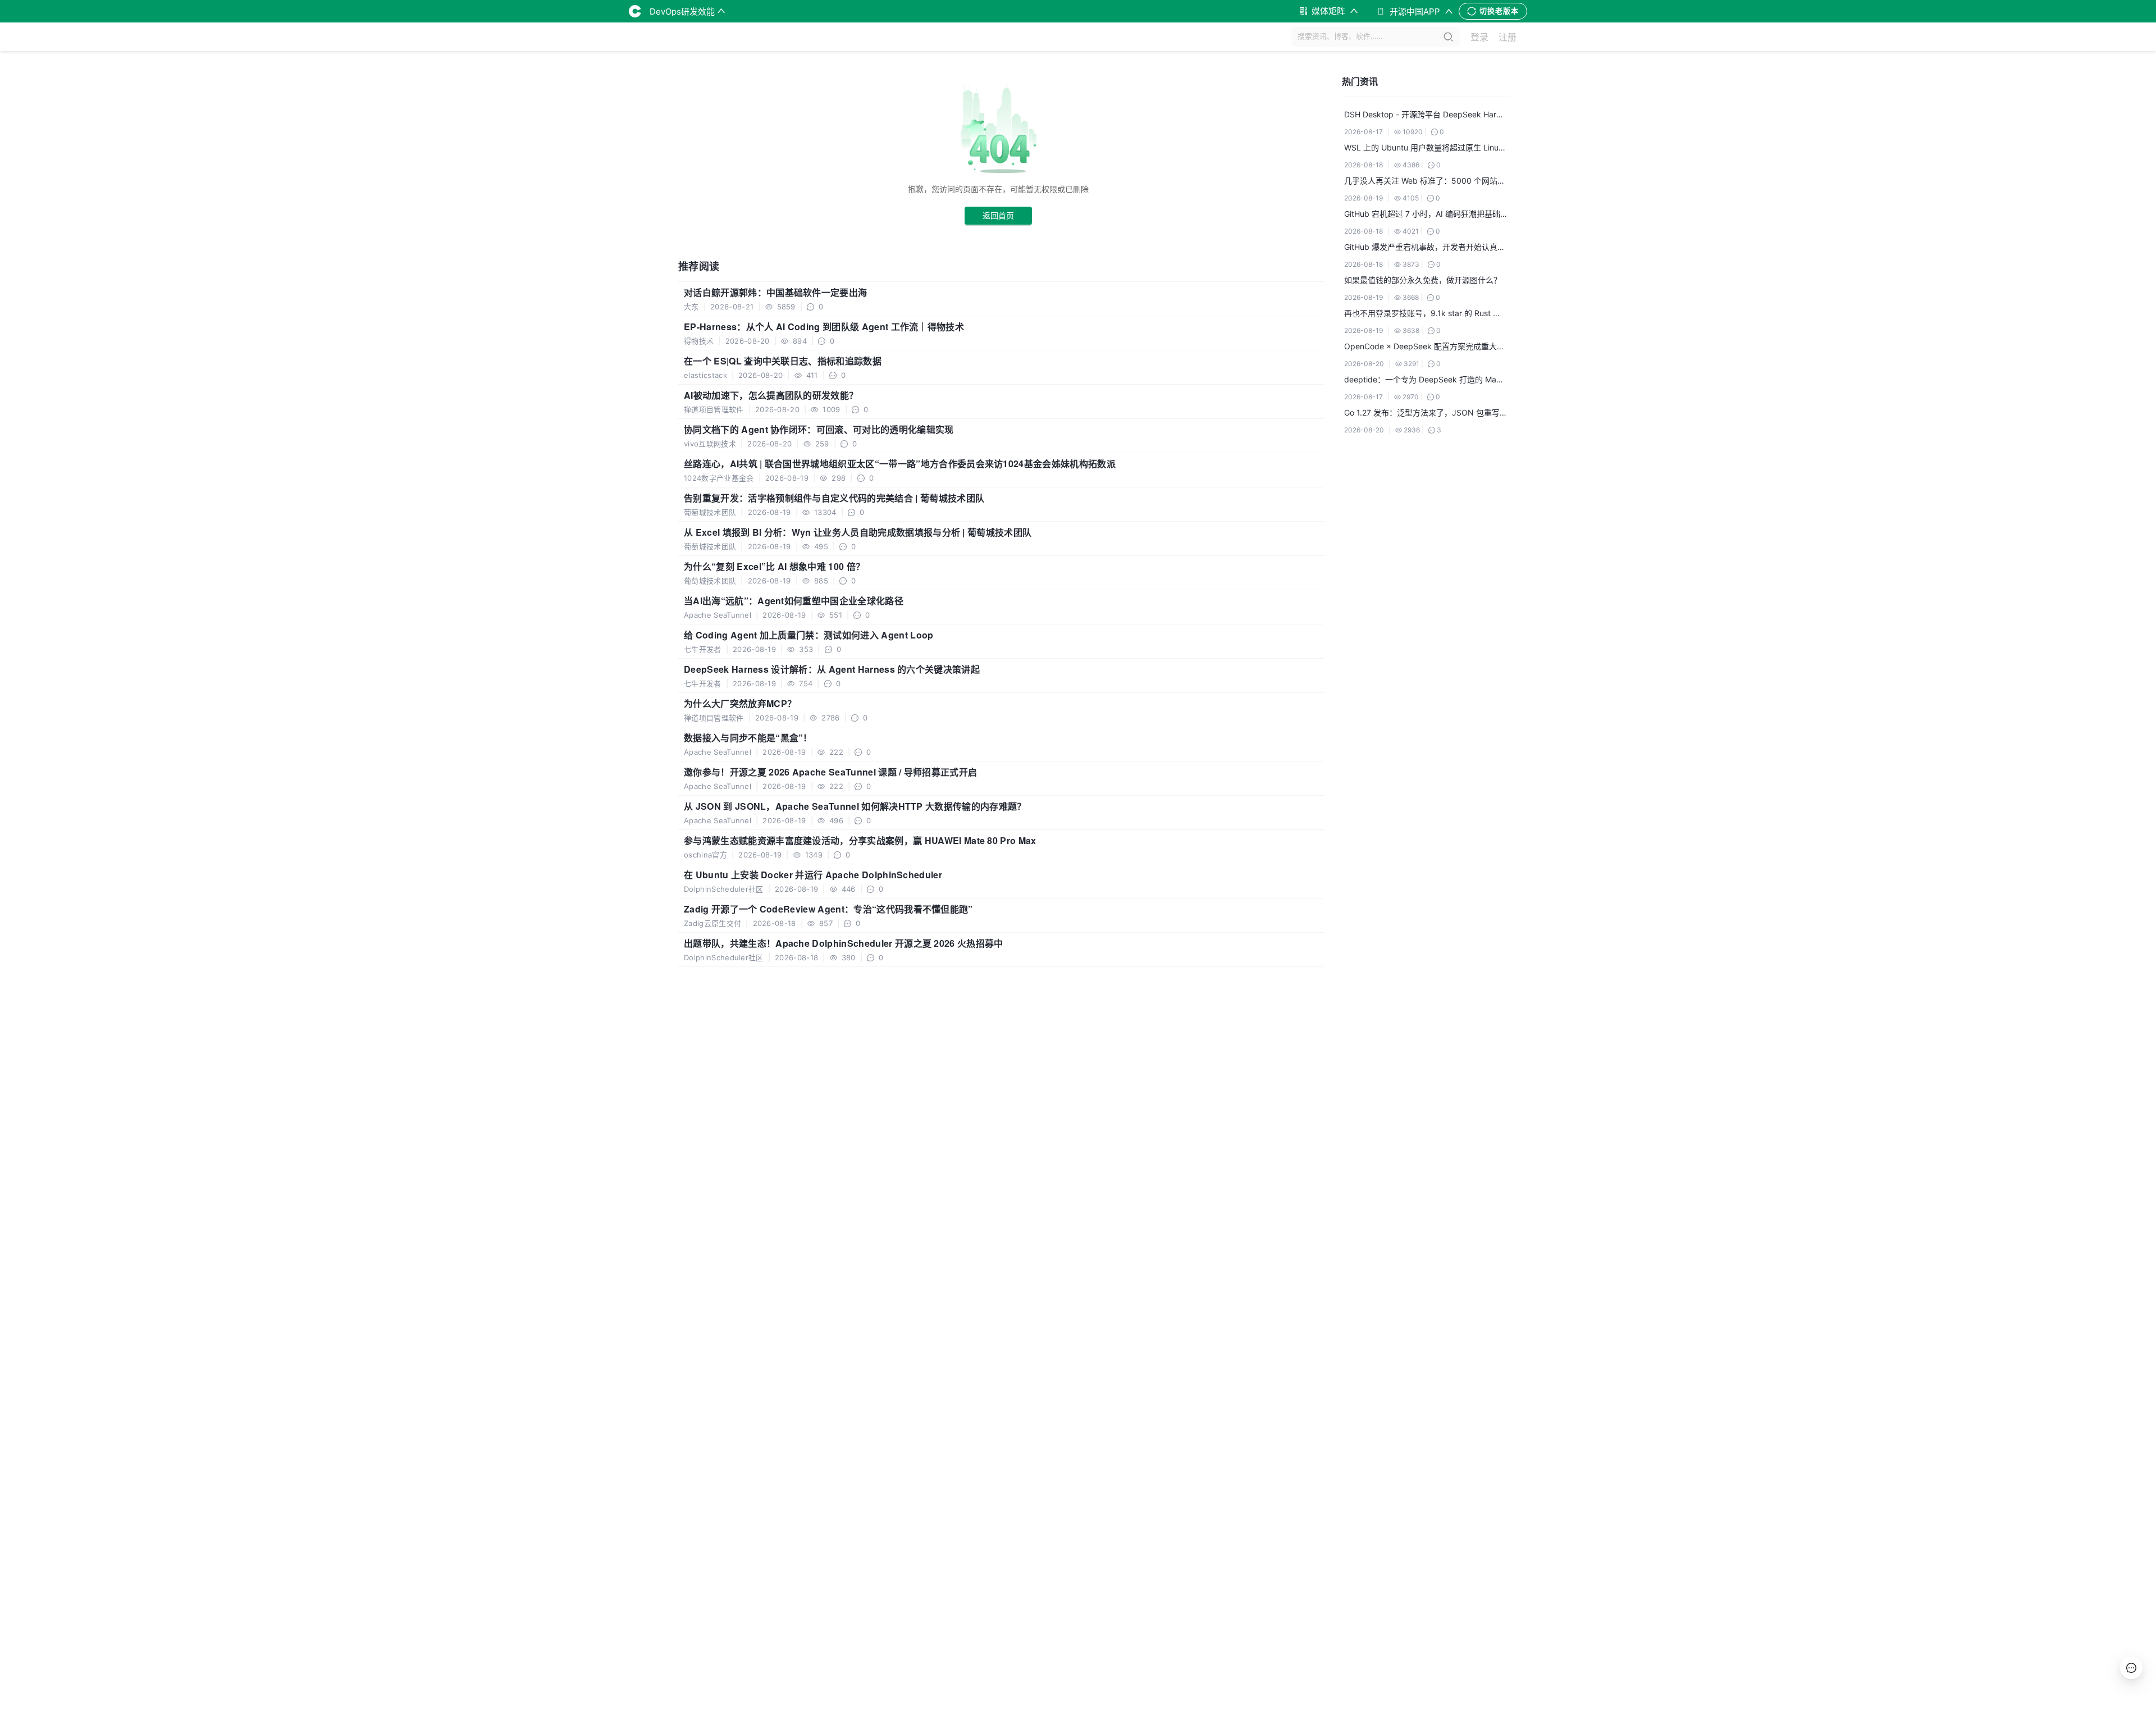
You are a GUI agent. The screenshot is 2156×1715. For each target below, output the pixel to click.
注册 (1508, 37)
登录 (1479, 37)
